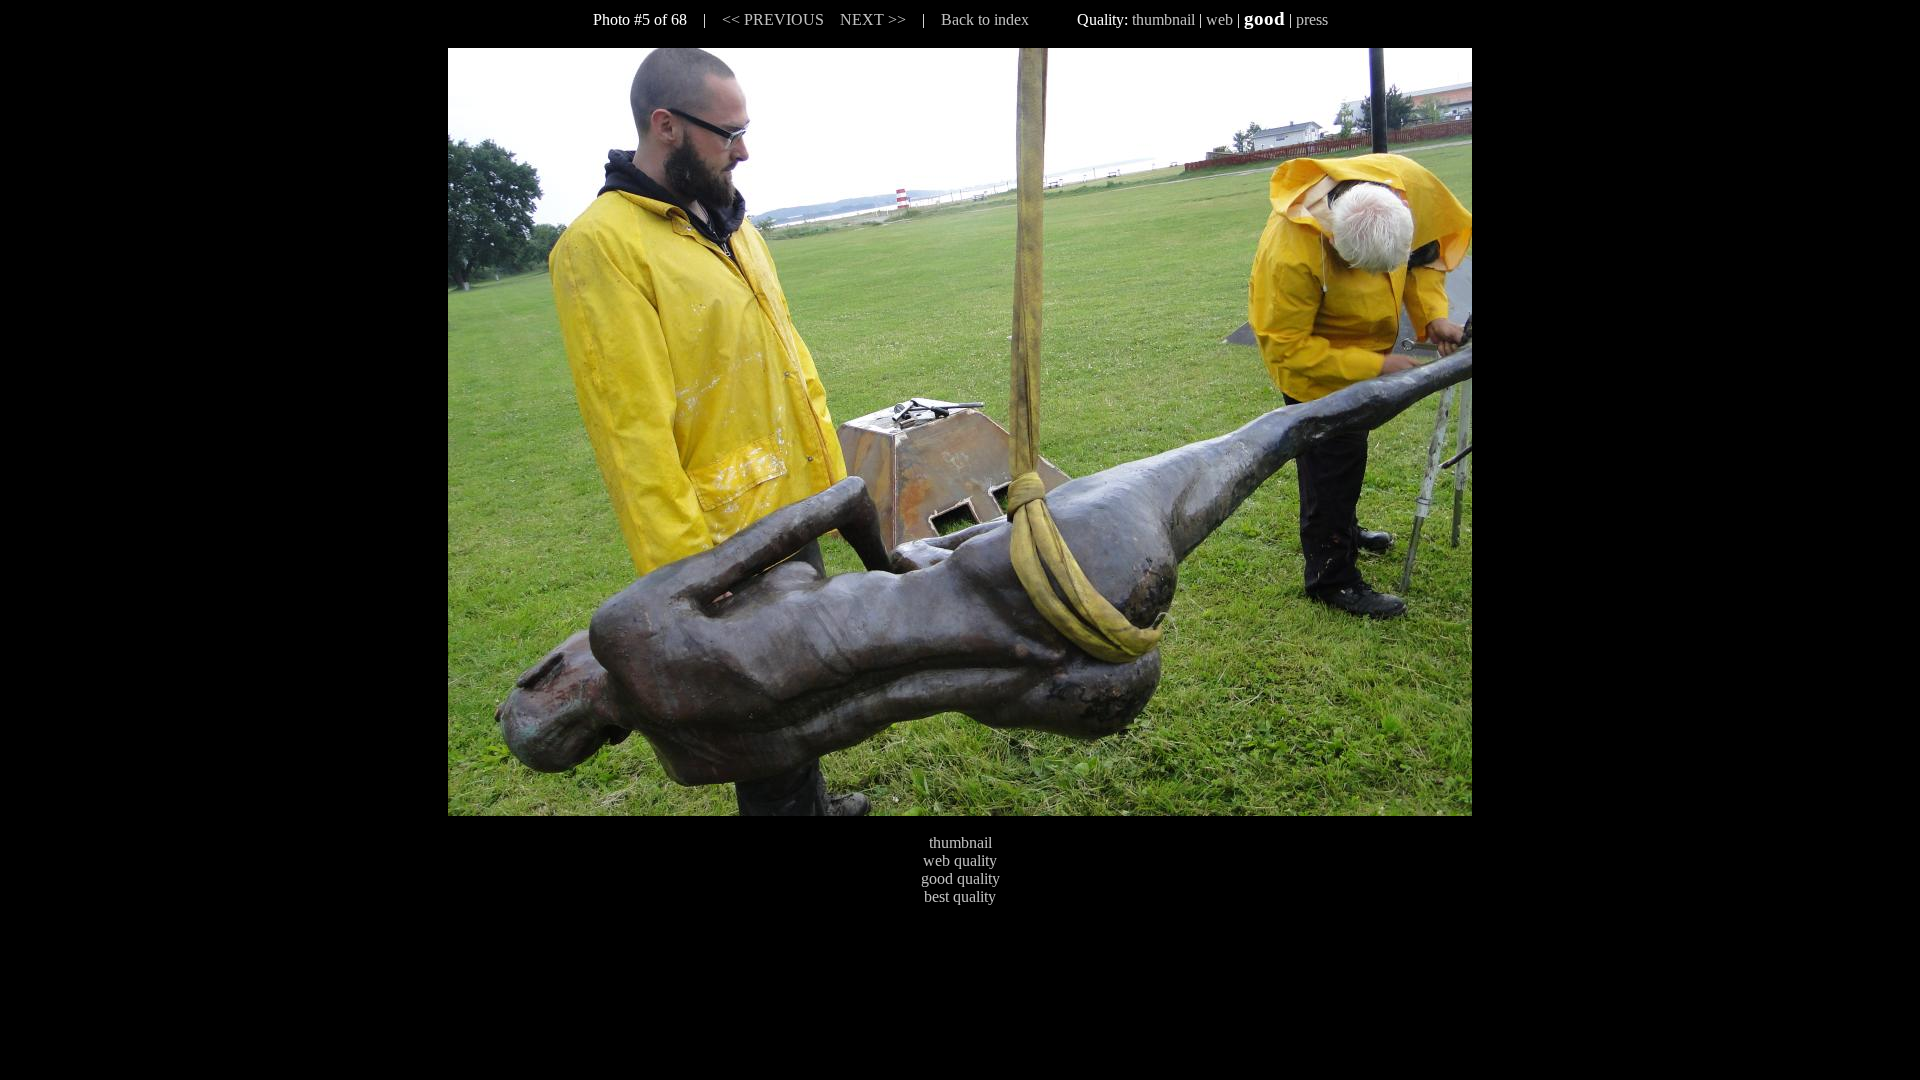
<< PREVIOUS (773, 19)
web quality (960, 860)
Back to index (985, 19)
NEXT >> (873, 19)
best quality (960, 896)
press (1312, 19)
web (1219, 19)
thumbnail (1163, 19)
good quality (960, 878)
